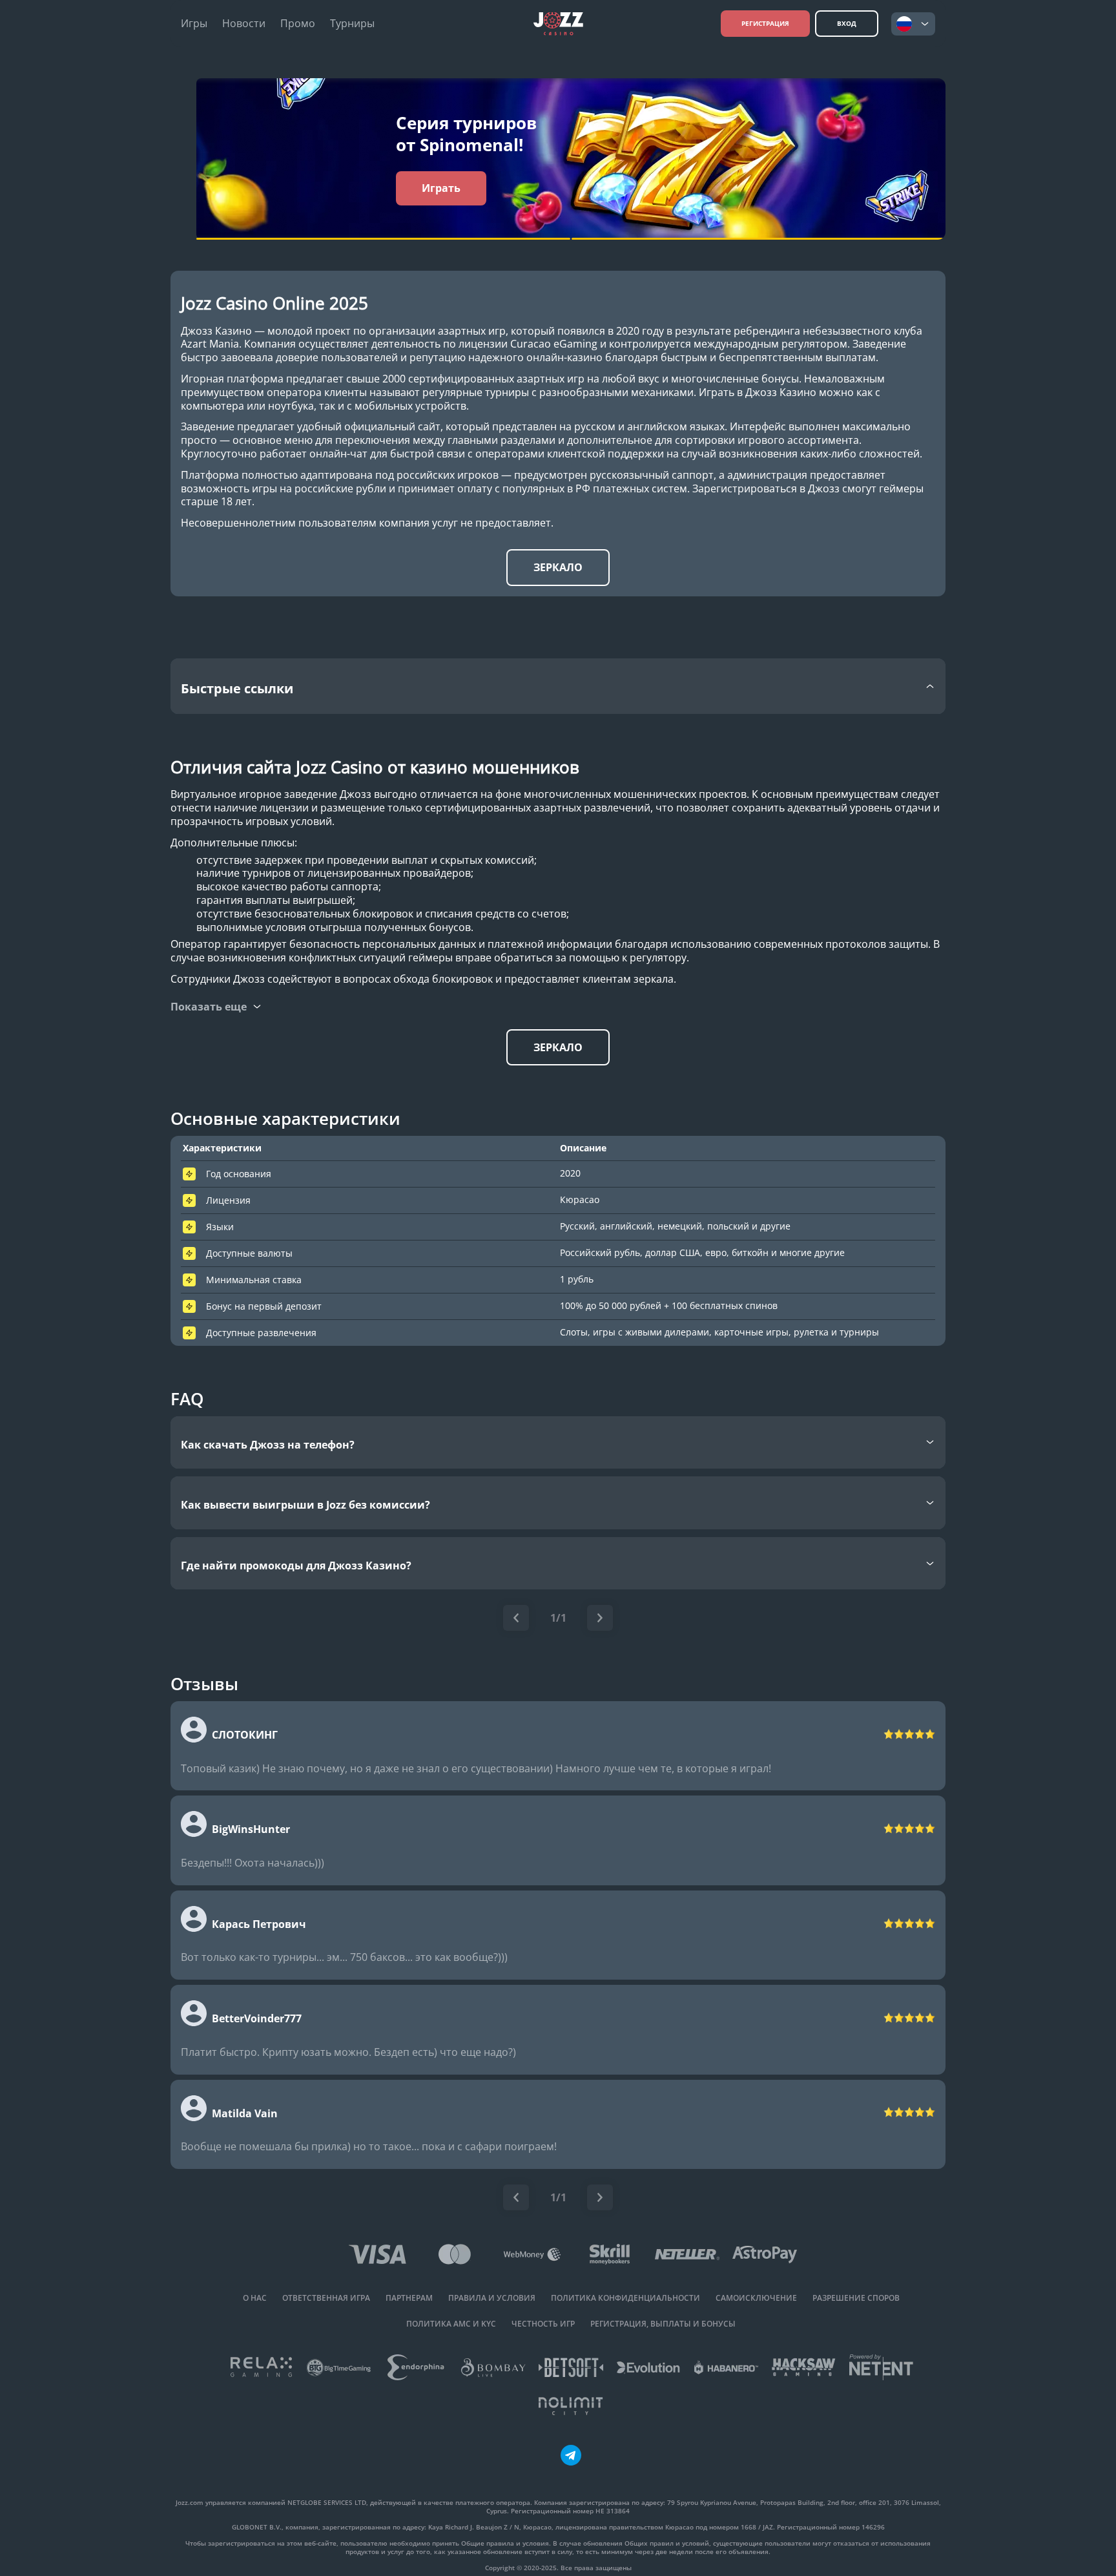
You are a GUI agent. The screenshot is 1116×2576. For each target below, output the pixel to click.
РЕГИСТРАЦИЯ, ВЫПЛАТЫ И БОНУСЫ (663, 2324)
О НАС (255, 2298)
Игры (194, 24)
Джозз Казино (216, 331)
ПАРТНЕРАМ (409, 2298)
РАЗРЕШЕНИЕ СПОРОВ (856, 2298)
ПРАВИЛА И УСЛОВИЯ (492, 2298)
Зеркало (558, 567)
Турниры (352, 24)
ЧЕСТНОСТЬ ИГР (543, 2324)
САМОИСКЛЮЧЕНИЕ (756, 2298)
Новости (244, 24)
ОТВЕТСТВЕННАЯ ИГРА (326, 2298)
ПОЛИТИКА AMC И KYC (451, 2324)
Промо (298, 24)
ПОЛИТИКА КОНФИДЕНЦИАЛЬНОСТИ (625, 2298)
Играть (441, 188)
